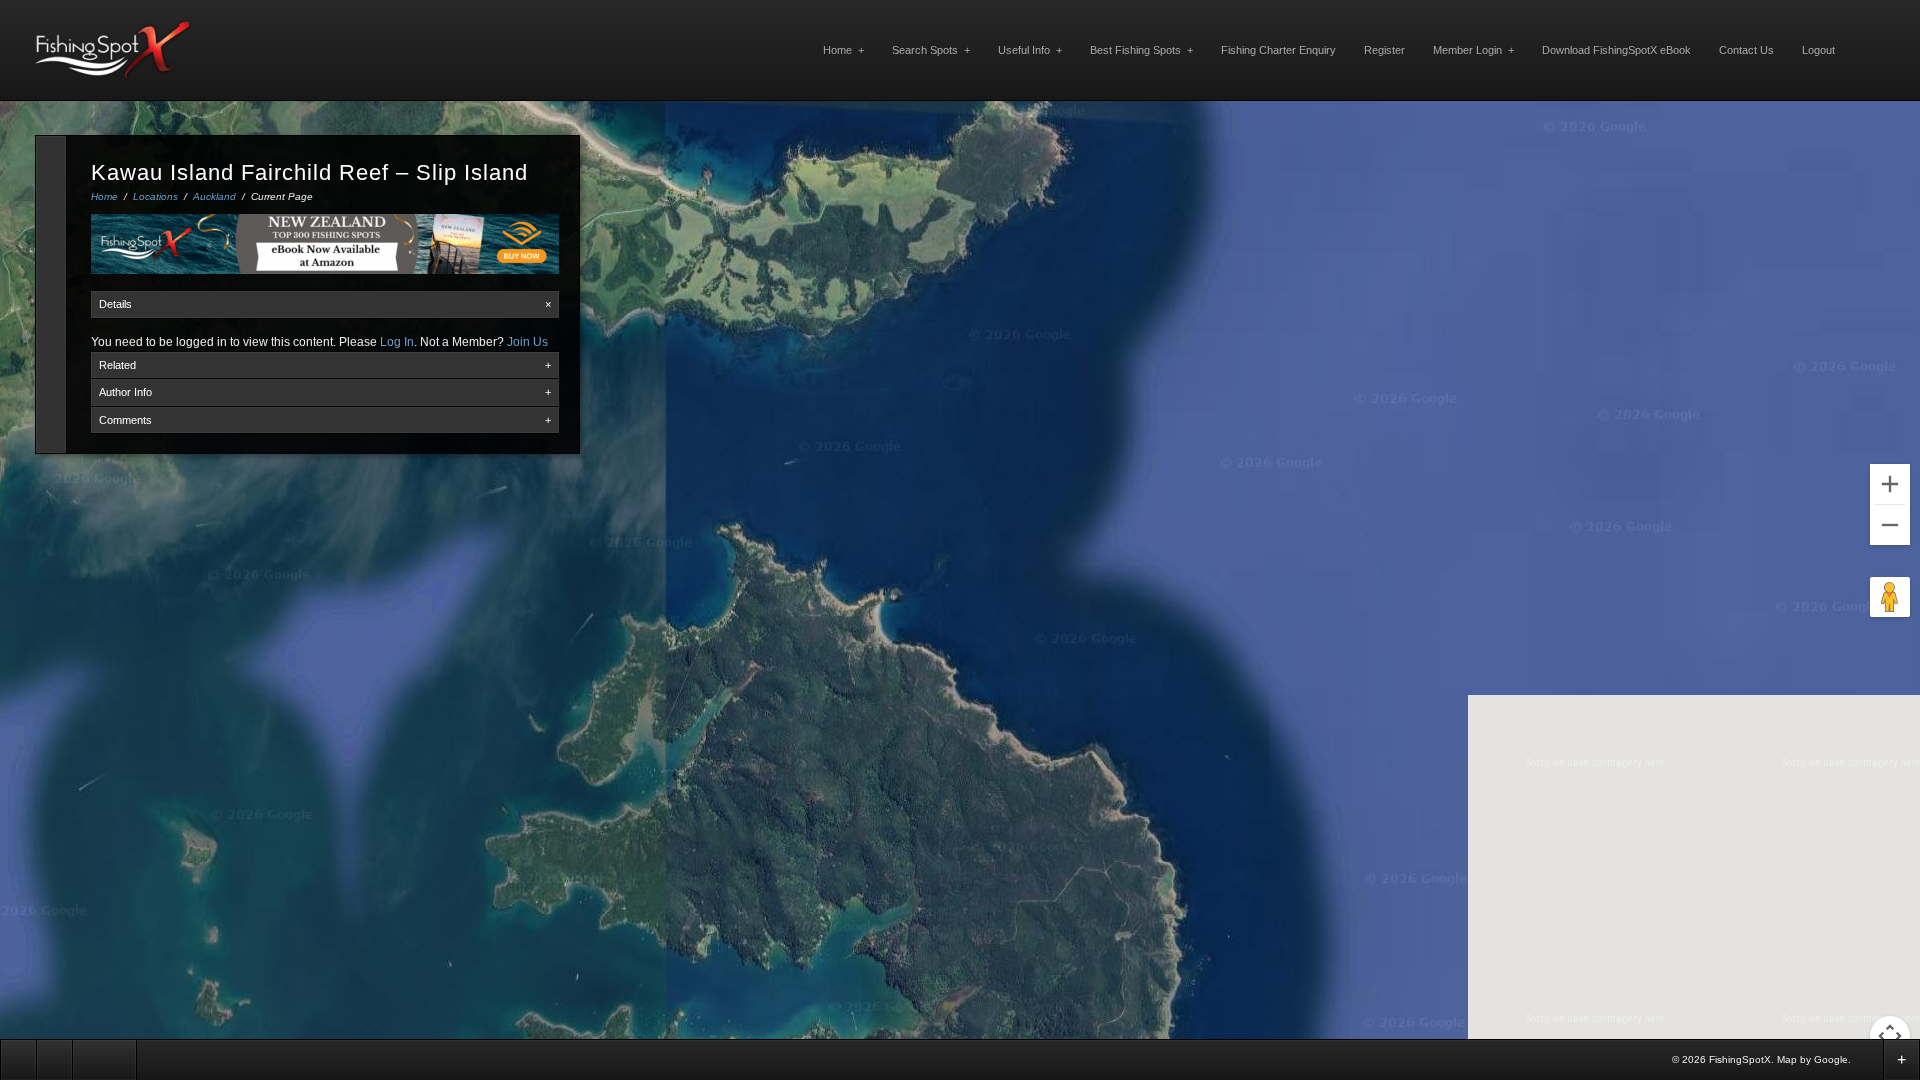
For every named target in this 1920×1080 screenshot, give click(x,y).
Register (1384, 50)
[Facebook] (1867, 1058)
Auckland (214, 196)
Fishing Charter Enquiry (1278, 50)
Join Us (527, 342)
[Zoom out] (1890, 525)
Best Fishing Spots (1141, 50)
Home (843, 50)
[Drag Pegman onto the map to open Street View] (1890, 597)
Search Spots (931, 50)
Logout (1818, 50)
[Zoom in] (1890, 484)
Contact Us (1746, 50)
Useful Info (1030, 50)
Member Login (1473, 50)
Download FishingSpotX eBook (1616, 50)
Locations (155, 196)
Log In (397, 342)
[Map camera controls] (1890, 1036)
